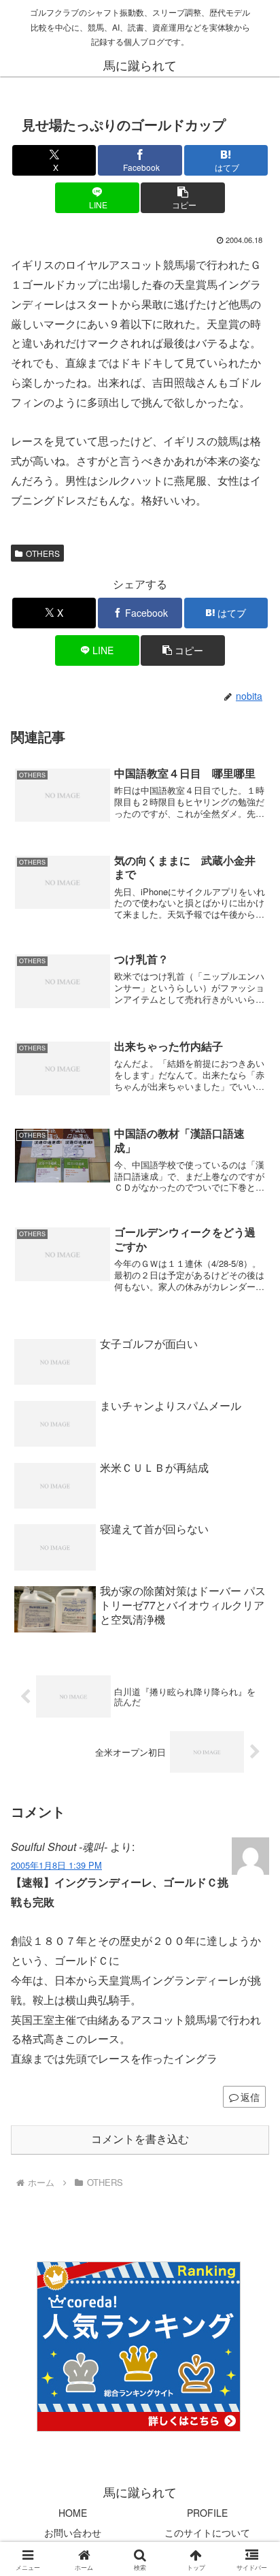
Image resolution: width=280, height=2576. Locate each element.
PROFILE (207, 2513)
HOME (73, 2513)
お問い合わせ (73, 2532)
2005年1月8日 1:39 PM (56, 1865)
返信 (250, 2097)
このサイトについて (207, 2532)
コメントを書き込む (140, 2139)
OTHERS (43, 553)
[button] (183, 198)
